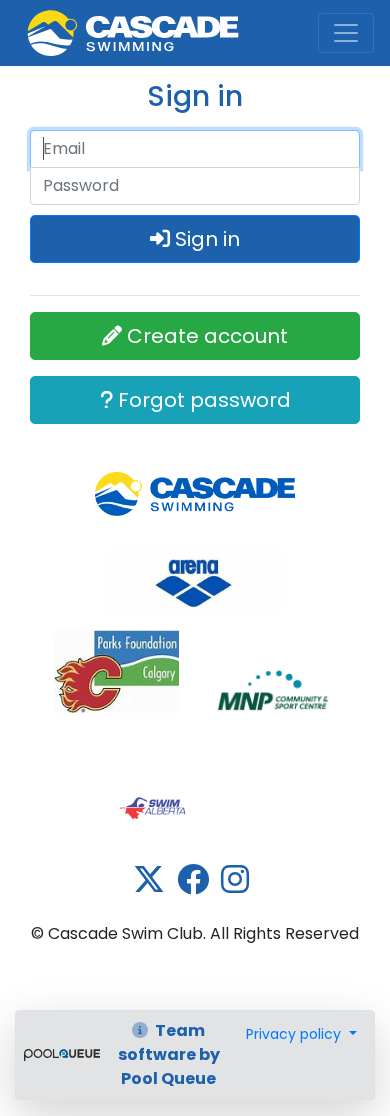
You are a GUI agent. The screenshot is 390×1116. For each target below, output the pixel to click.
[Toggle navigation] (346, 33)
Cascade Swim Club (118, 23)
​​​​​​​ (195, 581)
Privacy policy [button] (295, 1034)
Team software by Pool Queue (169, 1054)
